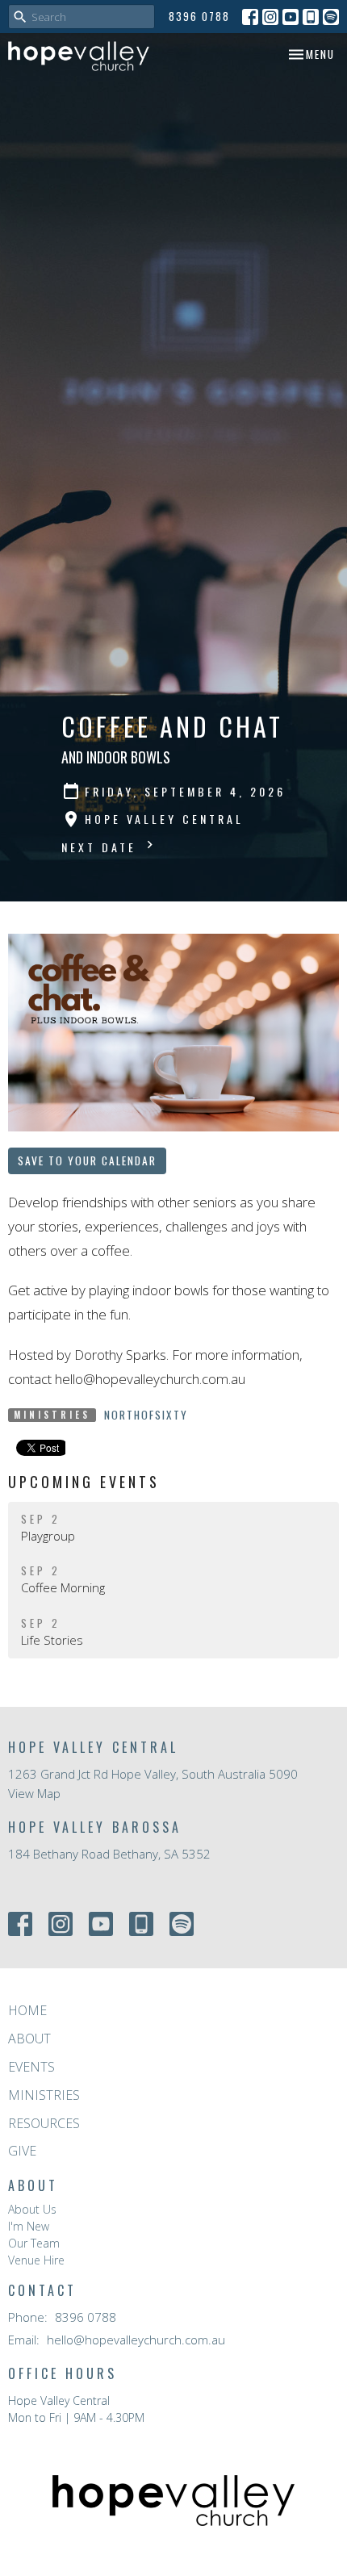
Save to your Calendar (87, 1160)
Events (31, 2067)
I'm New (29, 2226)
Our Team (34, 2243)
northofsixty (146, 1415)
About (29, 2039)
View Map (34, 1793)
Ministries (44, 2095)
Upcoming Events (84, 1482)
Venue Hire (36, 2260)
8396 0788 (199, 16)
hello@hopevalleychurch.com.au (136, 2340)
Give (22, 2151)
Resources (44, 2123)
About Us (32, 2209)
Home (27, 2010)
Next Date (102, 847)
